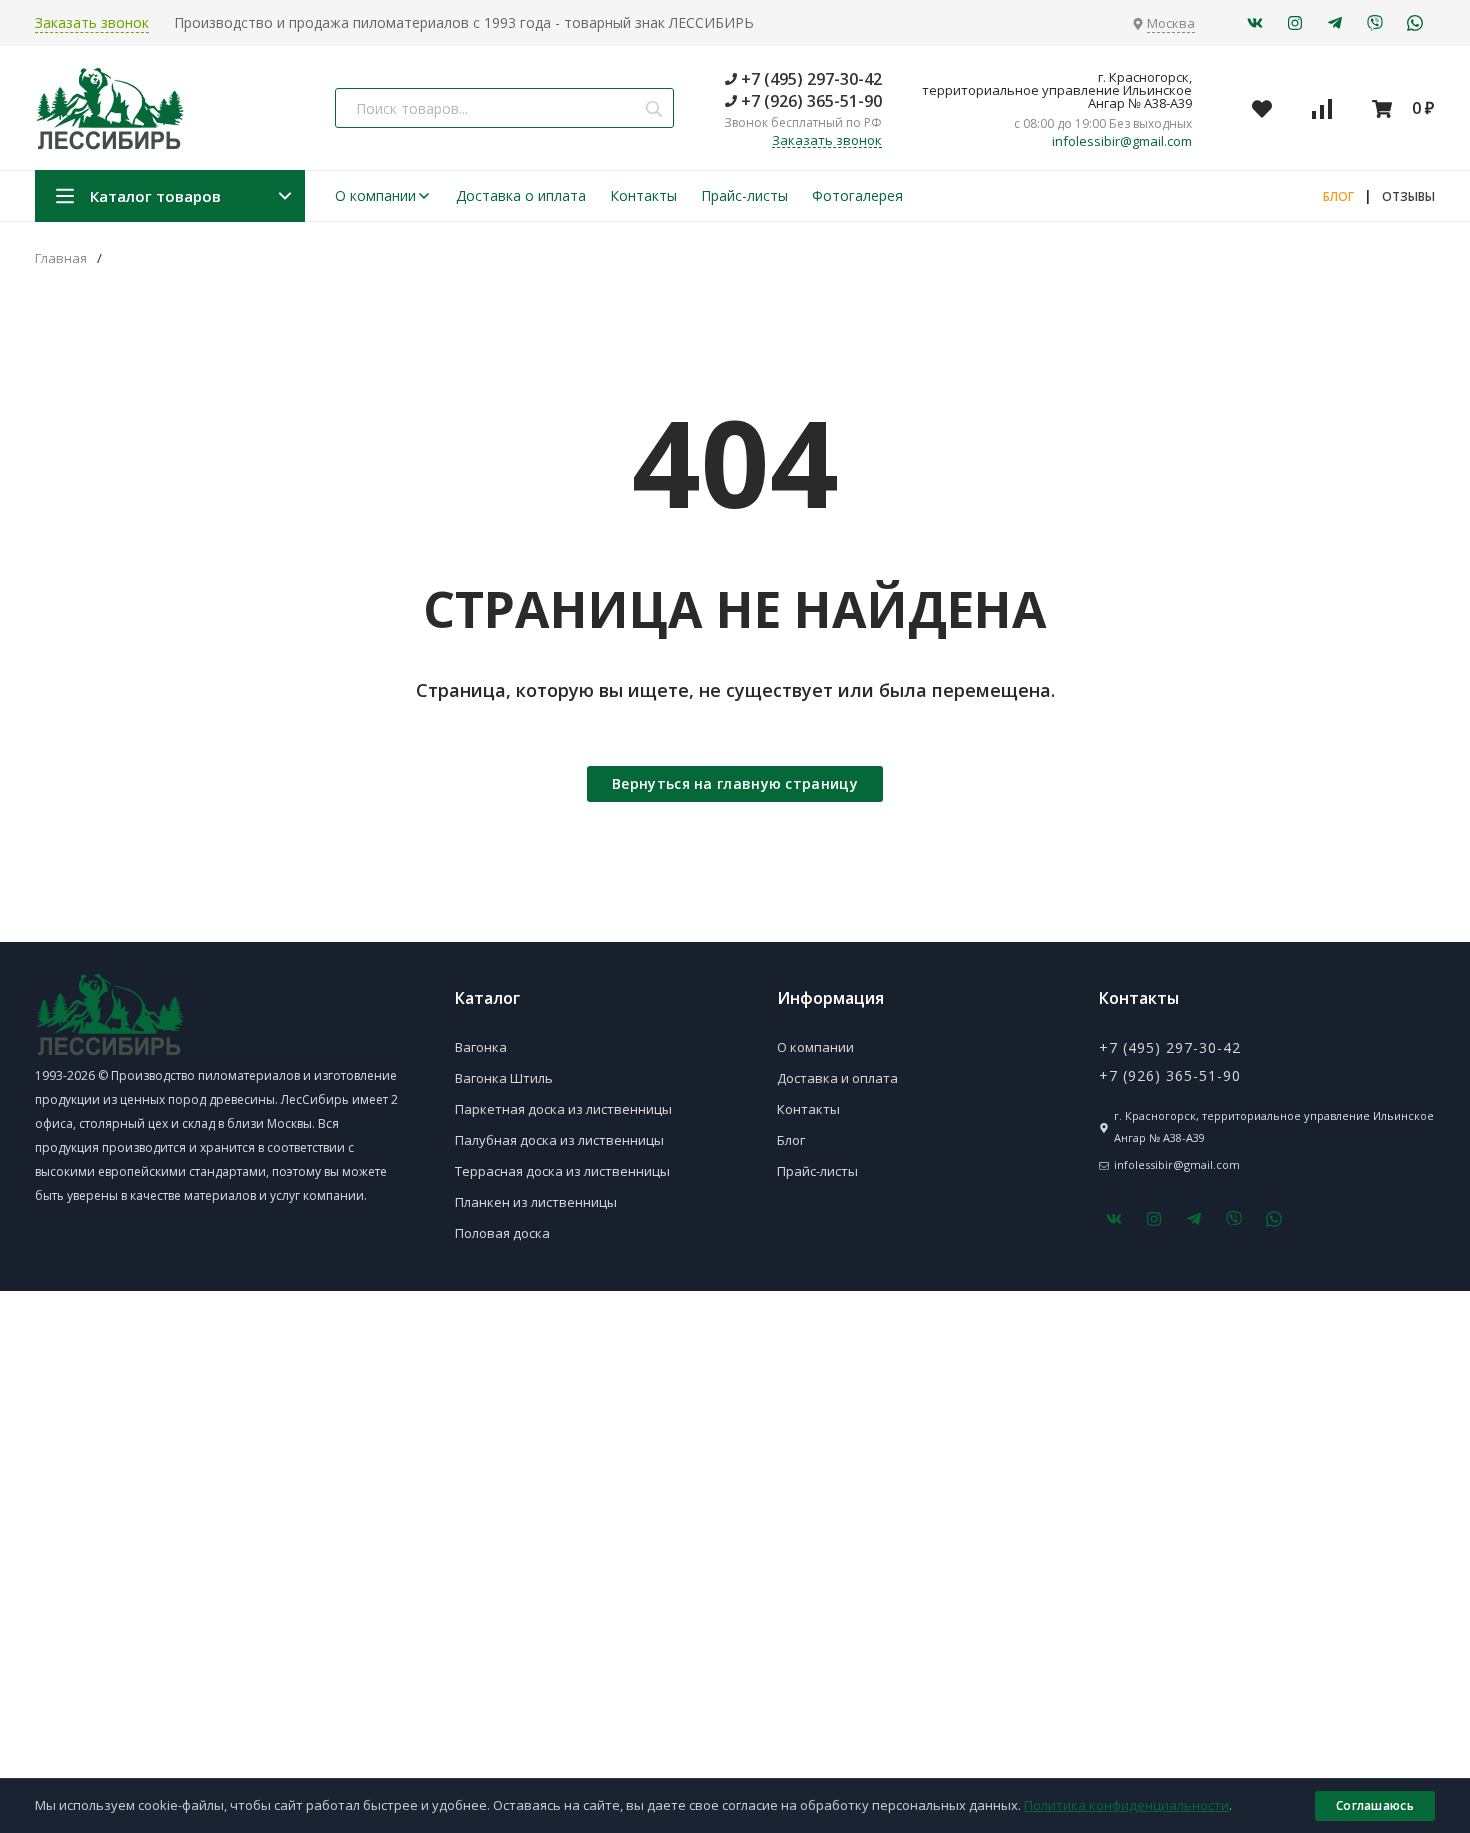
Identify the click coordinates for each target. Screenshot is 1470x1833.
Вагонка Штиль (504, 1078)
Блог (791, 1140)
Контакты (643, 195)
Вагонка (481, 1047)
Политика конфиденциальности (1126, 1805)
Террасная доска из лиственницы (562, 1171)
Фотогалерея (857, 195)
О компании (375, 195)
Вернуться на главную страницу (735, 783)
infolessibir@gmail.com (1122, 141)
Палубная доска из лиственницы (559, 1140)
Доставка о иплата (521, 195)
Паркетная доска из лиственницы (563, 1109)
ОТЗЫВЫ (1408, 196)
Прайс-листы (744, 195)
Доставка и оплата (837, 1078)
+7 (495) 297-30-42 (809, 79)
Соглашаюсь (1375, 1805)
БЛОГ (1338, 196)
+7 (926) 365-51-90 (809, 101)
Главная (61, 258)
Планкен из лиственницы (536, 1202)
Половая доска (502, 1233)
